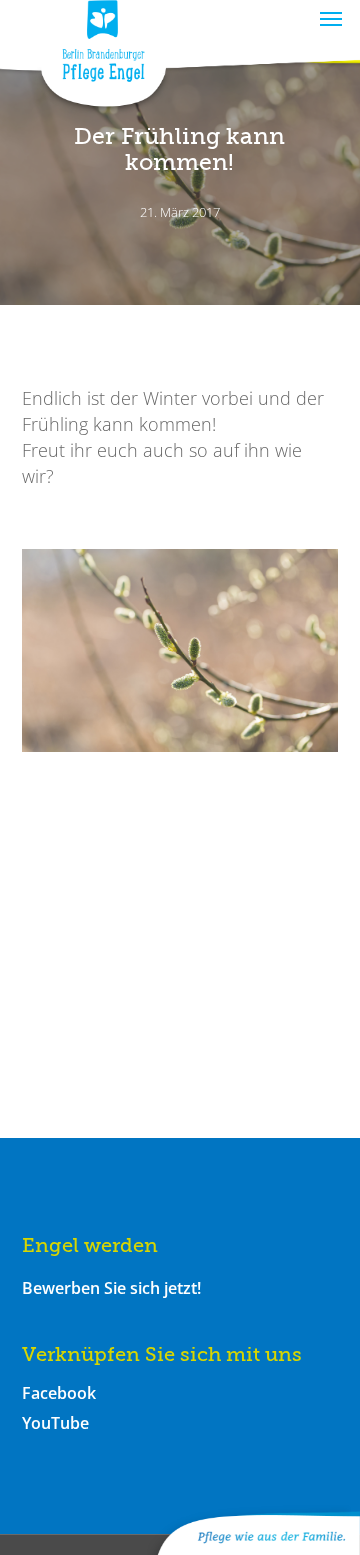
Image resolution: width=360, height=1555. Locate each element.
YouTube (55, 1423)
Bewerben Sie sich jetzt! (111, 1288)
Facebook (59, 1393)
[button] (331, 18)
